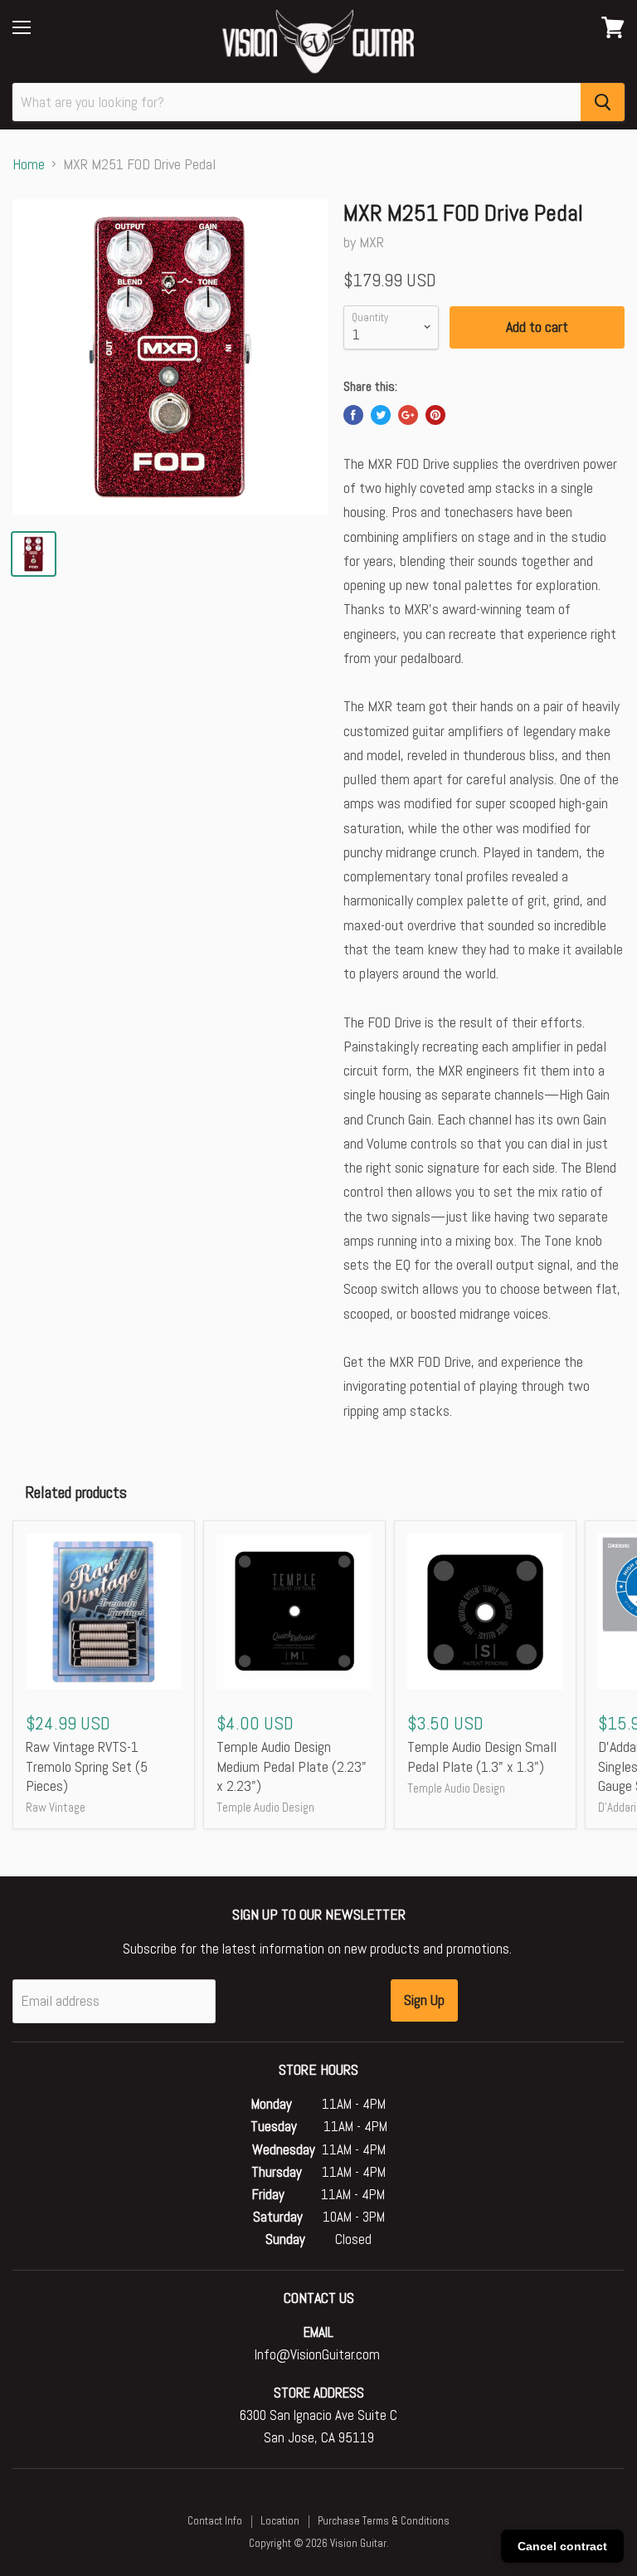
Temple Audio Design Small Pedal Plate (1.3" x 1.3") (482, 1756)
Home (29, 165)
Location (280, 2521)
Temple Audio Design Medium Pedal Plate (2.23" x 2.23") (292, 1766)
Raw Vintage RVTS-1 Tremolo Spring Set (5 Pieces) (87, 1766)
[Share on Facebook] (353, 415)
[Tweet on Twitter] (381, 415)
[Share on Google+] (408, 415)
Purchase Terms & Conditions (384, 2521)
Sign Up (424, 2000)
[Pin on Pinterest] (435, 415)
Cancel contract (562, 2546)
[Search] (603, 102)
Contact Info (215, 2521)
